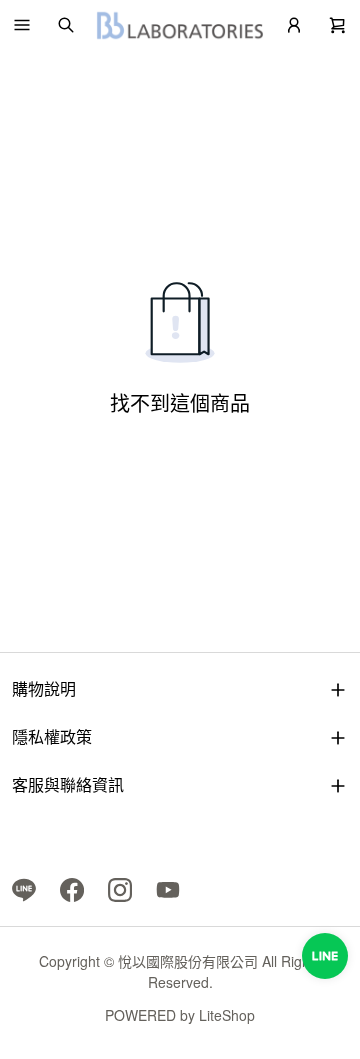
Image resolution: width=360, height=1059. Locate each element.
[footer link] (24, 888)
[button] (22, 25)
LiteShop (227, 1015)
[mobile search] (66, 25)
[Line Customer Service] (325, 956)
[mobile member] (294, 25)
